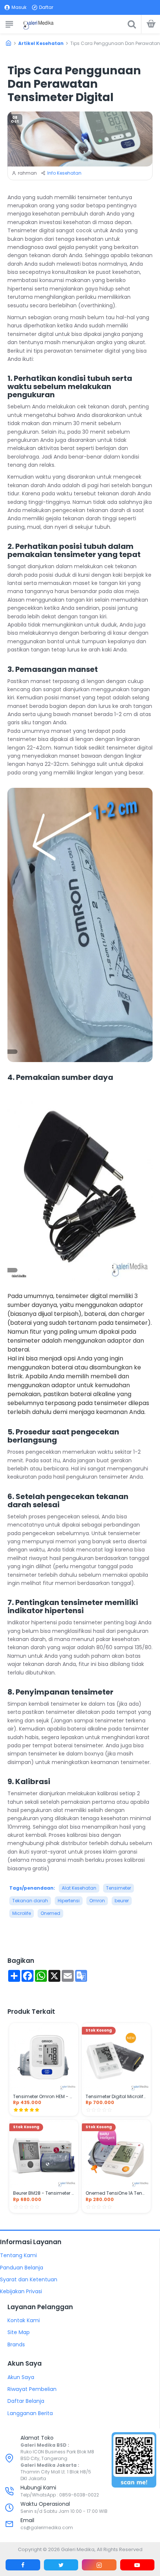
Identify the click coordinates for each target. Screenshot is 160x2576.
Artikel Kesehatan (41, 43)
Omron (97, 1901)
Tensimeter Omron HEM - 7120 (44, 2097)
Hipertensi (69, 1901)
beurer (122, 1901)
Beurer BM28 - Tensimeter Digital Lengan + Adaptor (44, 2193)
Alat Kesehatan (79, 1888)
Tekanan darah (30, 1901)
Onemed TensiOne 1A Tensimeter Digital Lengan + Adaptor (116, 2193)
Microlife (22, 1913)
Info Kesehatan (64, 173)
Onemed (50, 1913)
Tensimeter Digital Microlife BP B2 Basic (116, 2097)
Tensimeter (119, 1888)
